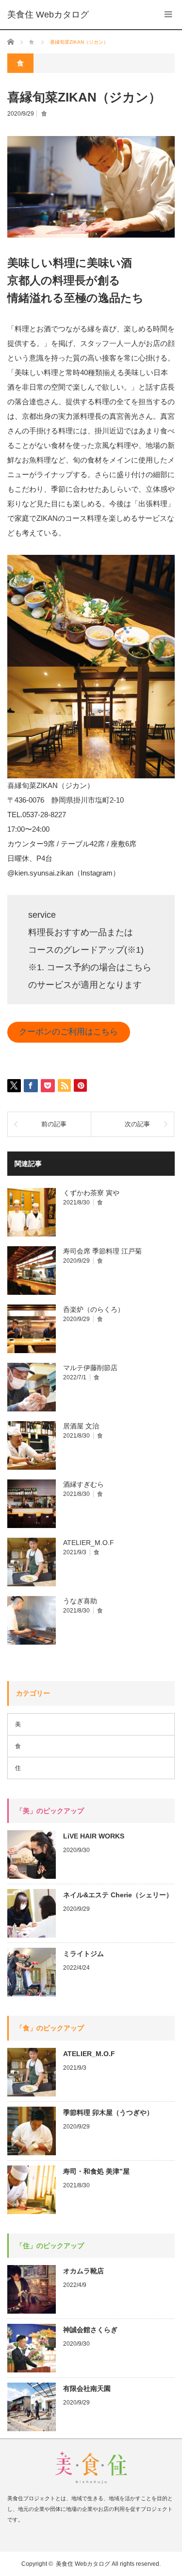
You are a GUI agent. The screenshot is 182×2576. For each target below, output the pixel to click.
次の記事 (137, 1124)
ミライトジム (83, 1954)
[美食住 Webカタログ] (48, 15)
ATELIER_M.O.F (89, 1543)
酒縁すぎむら (83, 1484)
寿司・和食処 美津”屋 (96, 2171)
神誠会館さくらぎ (90, 2330)
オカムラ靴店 (83, 2271)
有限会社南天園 (87, 2388)
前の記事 (54, 1124)
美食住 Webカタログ (83, 2564)
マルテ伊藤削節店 (90, 1368)
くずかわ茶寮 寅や (91, 1193)
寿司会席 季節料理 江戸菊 (102, 1251)
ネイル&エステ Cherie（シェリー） (118, 1895)
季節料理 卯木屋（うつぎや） (108, 2112)
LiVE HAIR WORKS (94, 1836)
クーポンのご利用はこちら (68, 1032)
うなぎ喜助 (80, 1601)
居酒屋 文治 (81, 1426)
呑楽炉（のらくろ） (94, 1309)
